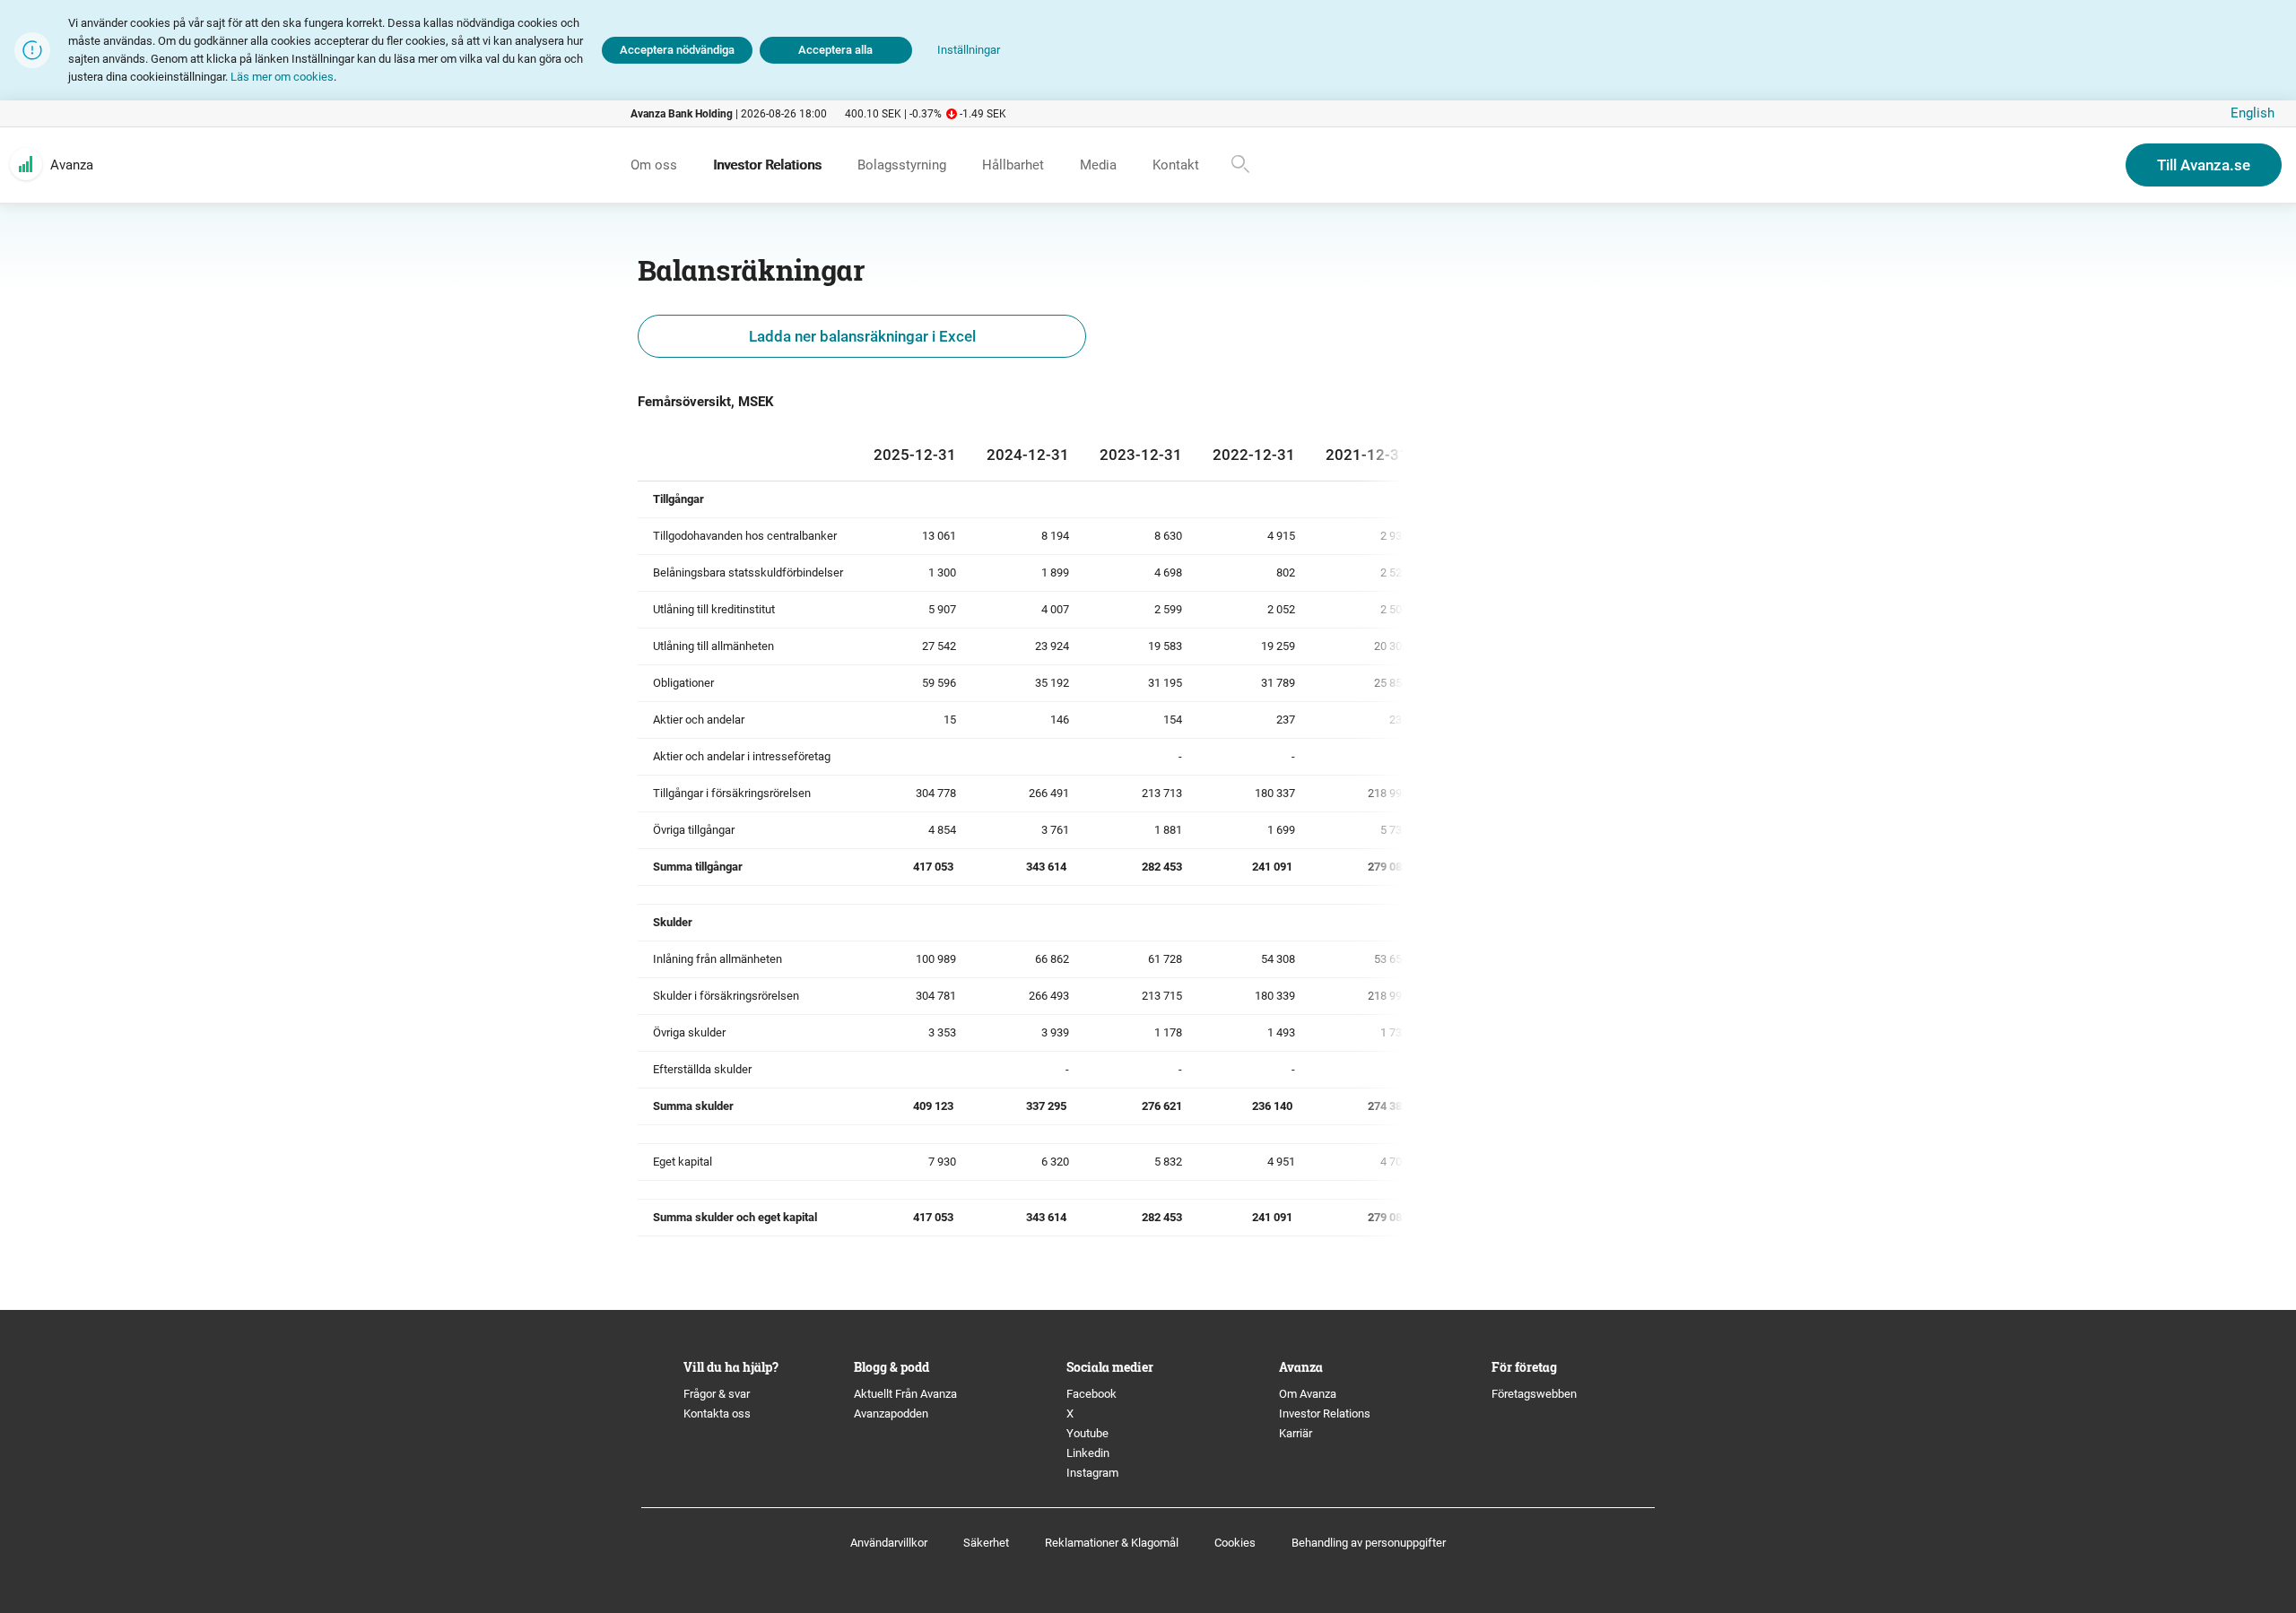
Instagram (1092, 1473)
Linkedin (1088, 1453)
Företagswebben (1535, 1394)
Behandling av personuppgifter (1369, 1543)
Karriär (1296, 1433)
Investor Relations (1325, 1414)
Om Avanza (1308, 1394)
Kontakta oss (717, 1414)
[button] (969, 51)
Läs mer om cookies (282, 77)
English (2253, 113)
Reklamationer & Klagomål (1112, 1543)
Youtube (1087, 1433)
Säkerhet (986, 1543)
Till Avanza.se (2204, 165)
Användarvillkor (889, 1543)
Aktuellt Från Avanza (905, 1394)
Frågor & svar (717, 1394)
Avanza (72, 165)
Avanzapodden (891, 1414)
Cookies (1235, 1543)
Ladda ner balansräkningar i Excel (862, 336)
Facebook (1091, 1394)
